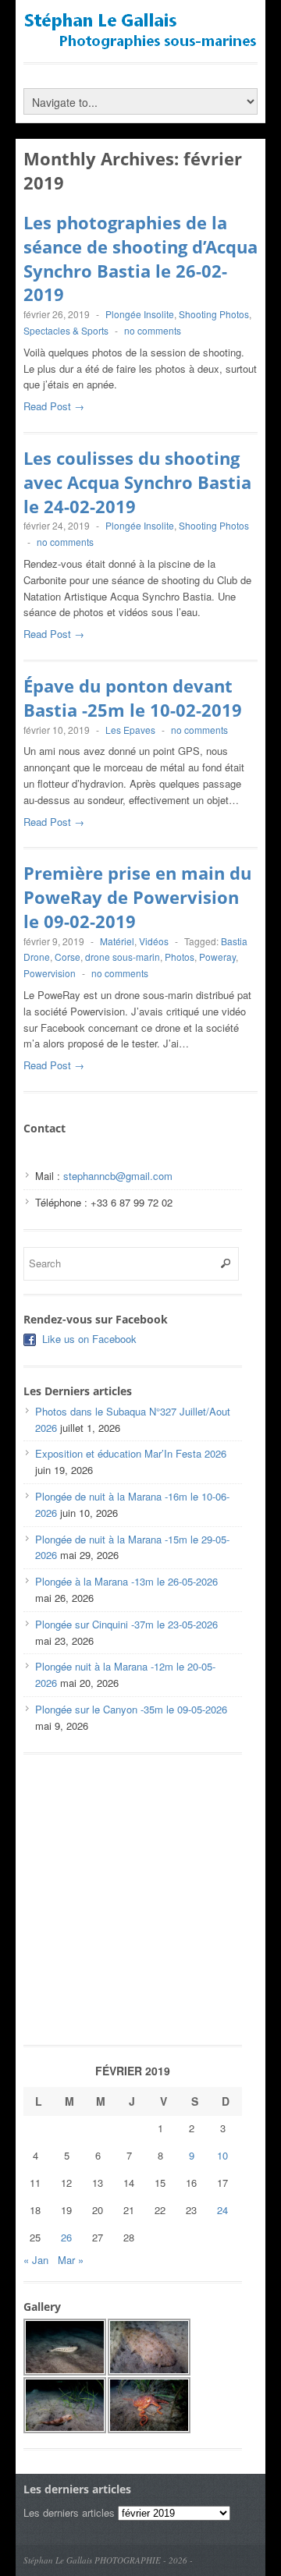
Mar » (71, 2260)
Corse (68, 957)
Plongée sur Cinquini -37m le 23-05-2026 (126, 1624)
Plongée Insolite (140, 314)
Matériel (117, 941)
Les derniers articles (69, 2512)
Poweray (217, 957)
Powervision (50, 973)
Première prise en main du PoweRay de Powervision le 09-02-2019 (137, 897)
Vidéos (154, 941)
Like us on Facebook (89, 1339)
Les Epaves (130, 730)
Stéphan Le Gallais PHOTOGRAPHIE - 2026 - (108, 2560)
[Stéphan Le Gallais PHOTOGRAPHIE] (140, 43)
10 (222, 2155)
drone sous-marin (123, 957)
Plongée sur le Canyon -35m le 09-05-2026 (131, 1709)
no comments (153, 330)
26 (66, 2237)
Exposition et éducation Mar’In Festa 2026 (131, 1453)
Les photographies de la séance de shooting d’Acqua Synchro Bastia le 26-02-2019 (140, 258)
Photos (180, 957)
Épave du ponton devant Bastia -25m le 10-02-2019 (133, 698)
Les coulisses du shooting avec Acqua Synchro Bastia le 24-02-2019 (137, 482)
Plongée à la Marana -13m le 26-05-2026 (126, 1581)
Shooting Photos (214, 314)
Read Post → (54, 406)
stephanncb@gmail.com (118, 1176)
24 (222, 2210)
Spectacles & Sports (66, 330)
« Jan (36, 2260)
